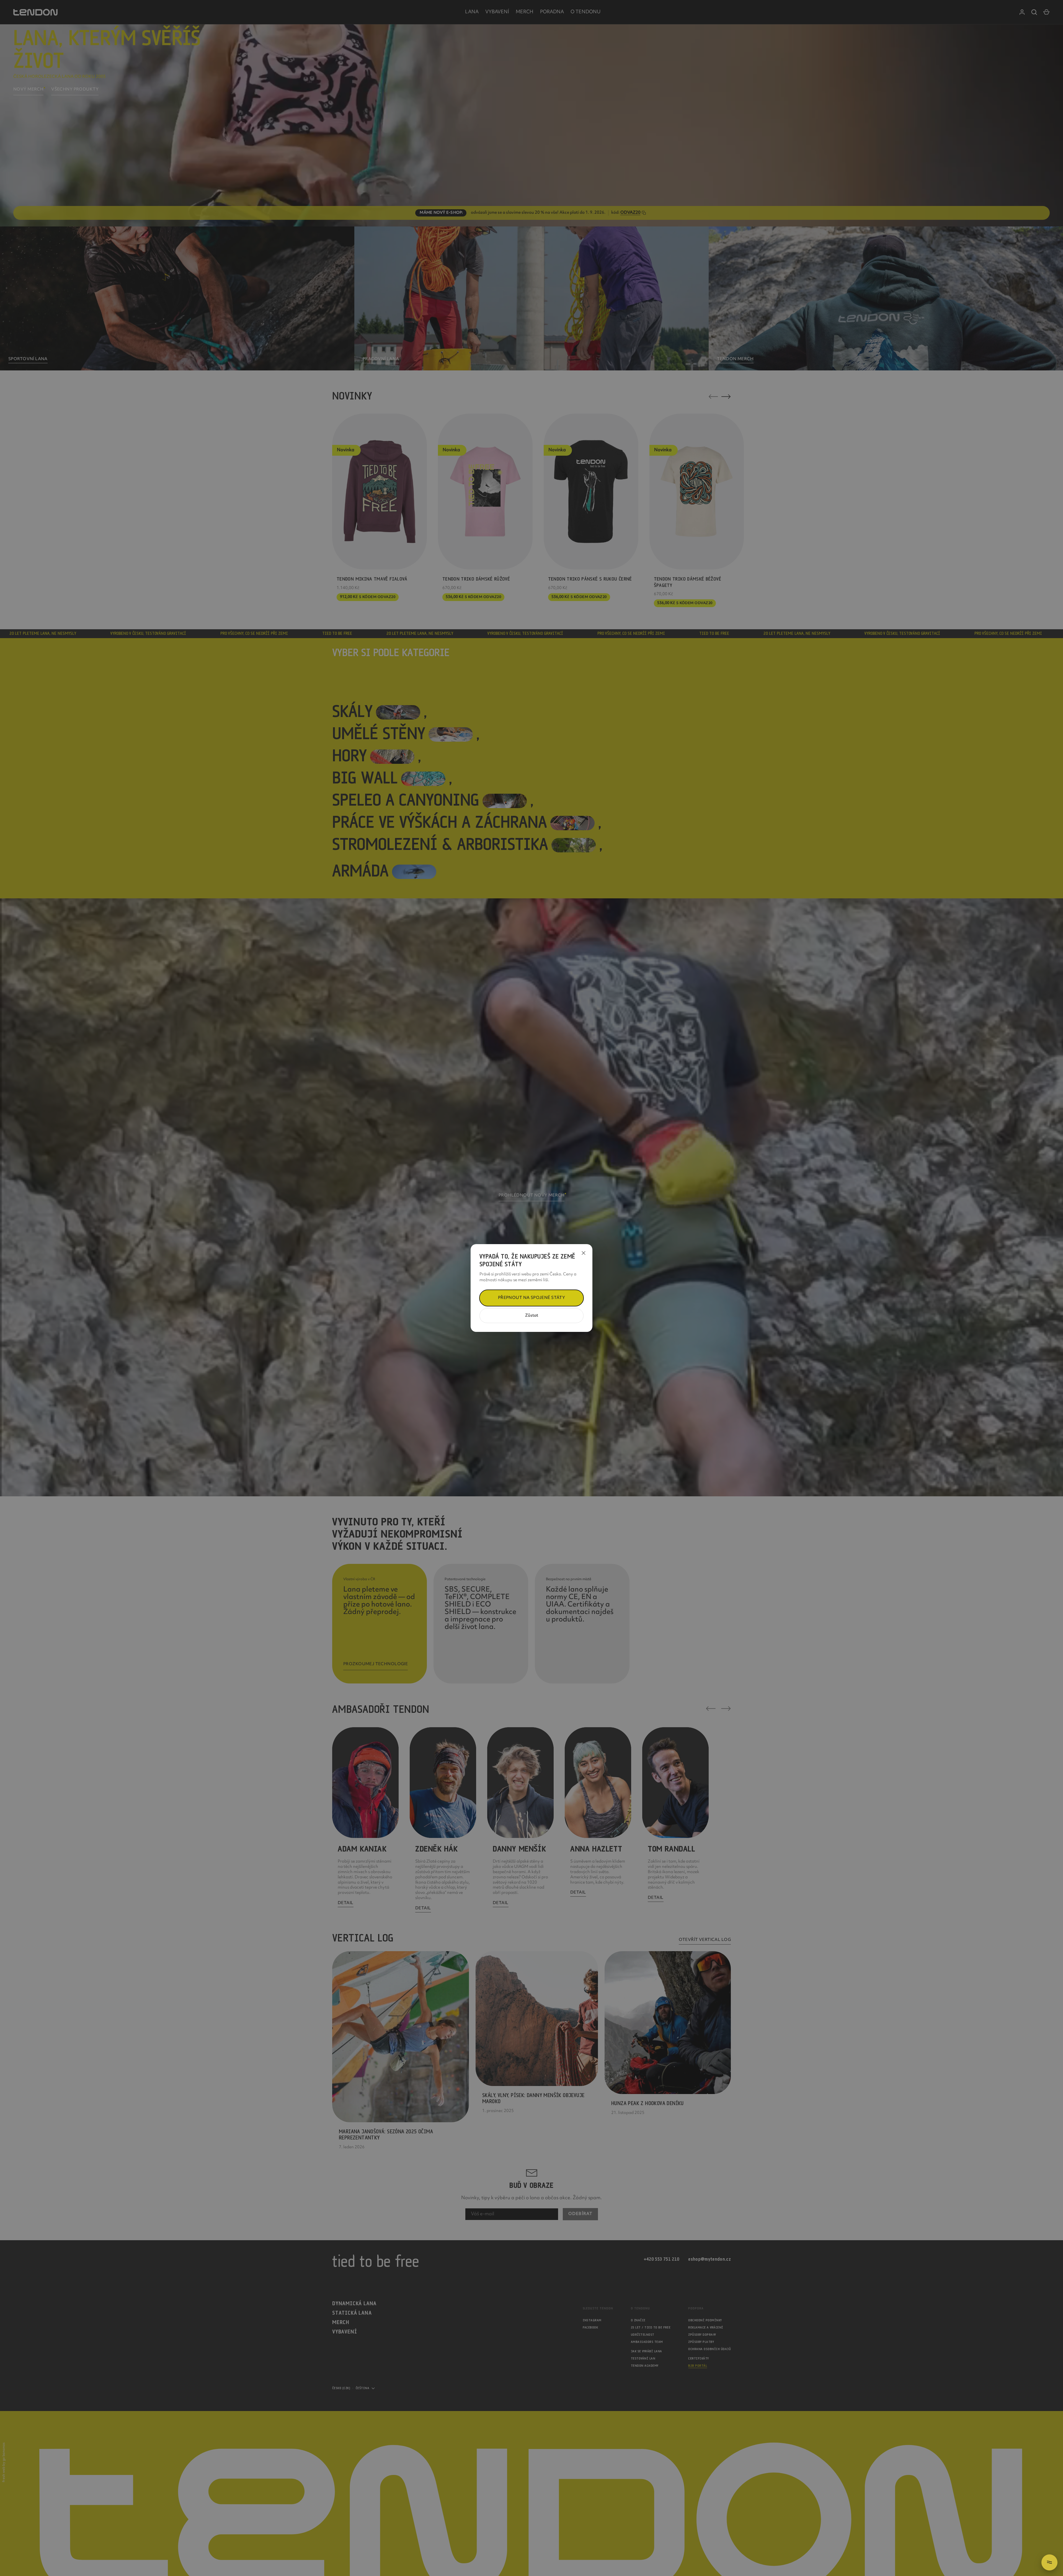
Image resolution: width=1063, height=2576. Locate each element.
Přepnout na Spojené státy (532, 1298)
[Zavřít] (584, 1253)
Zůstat (532, 1316)
